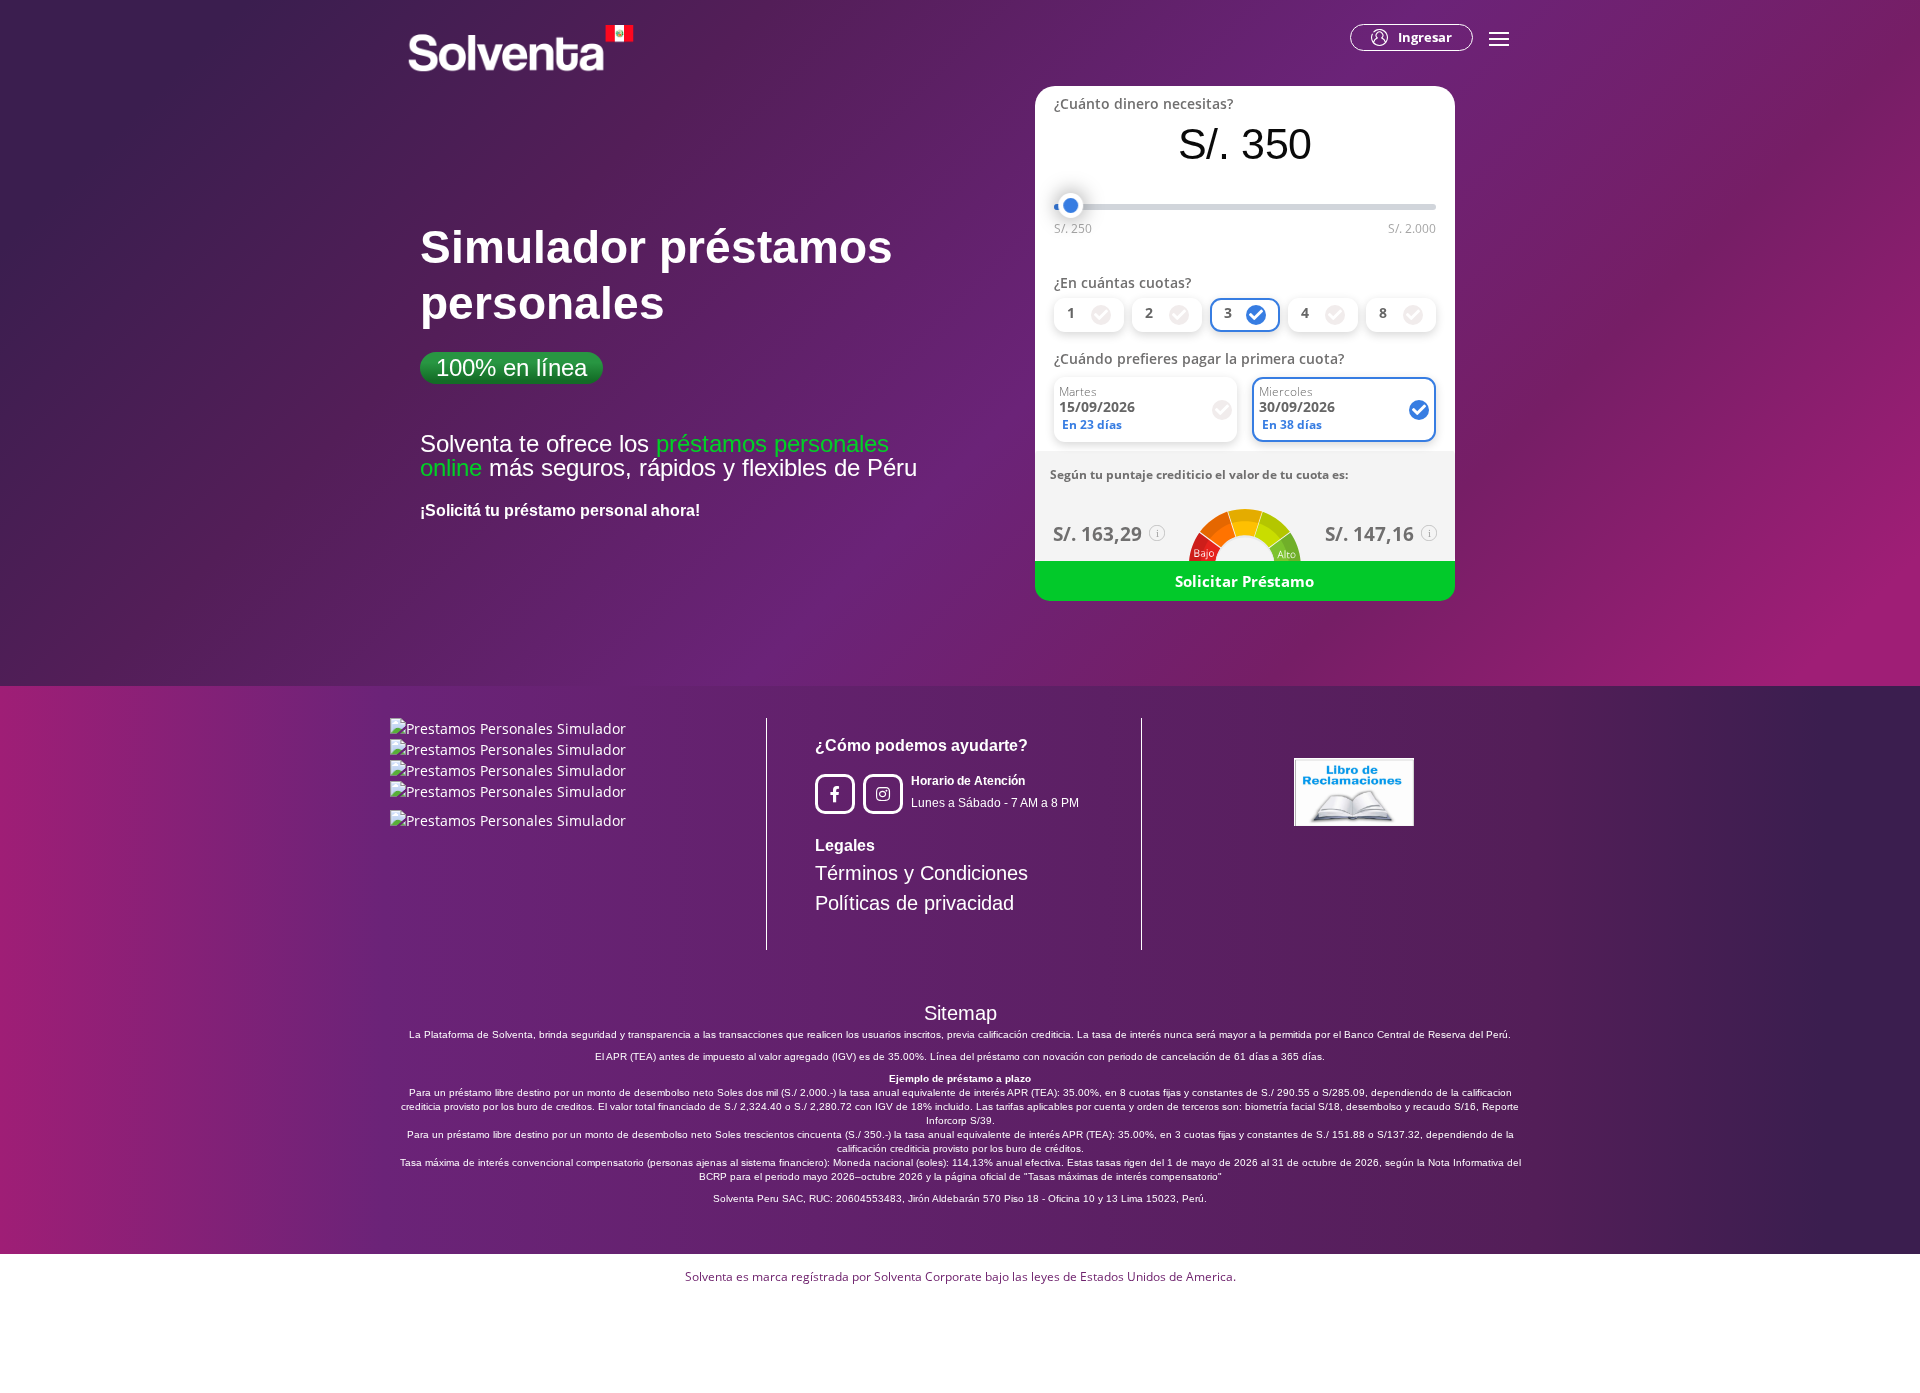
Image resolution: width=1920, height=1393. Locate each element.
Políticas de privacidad (914, 903)
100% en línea (511, 367)
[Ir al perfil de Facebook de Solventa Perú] (835, 794)
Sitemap (960, 1013)
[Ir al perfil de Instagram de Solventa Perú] (883, 794)
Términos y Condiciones (921, 873)
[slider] (1071, 205)
